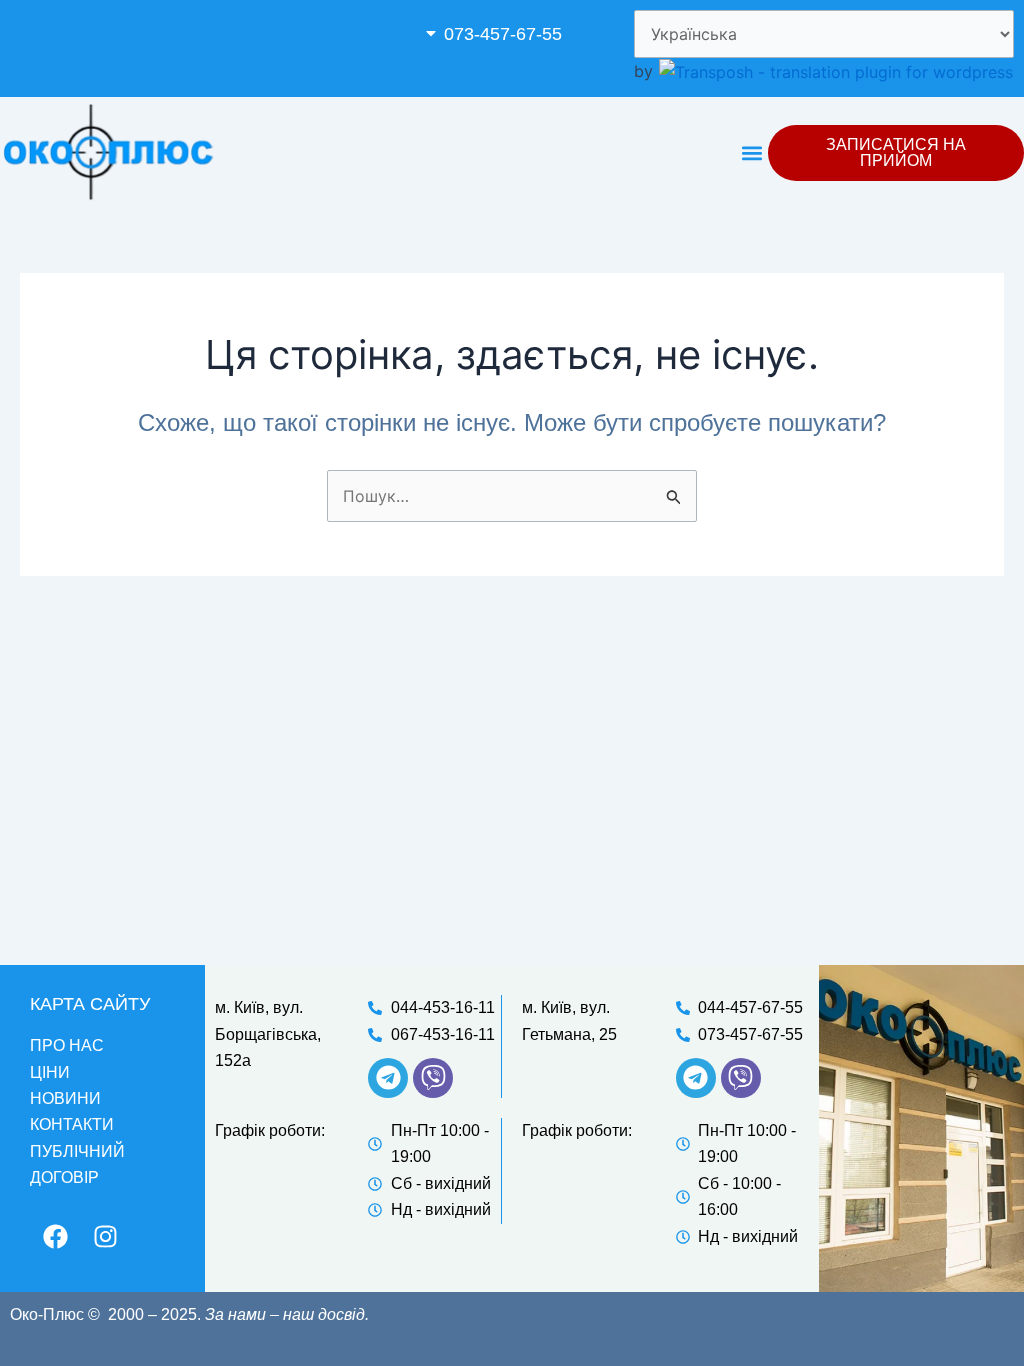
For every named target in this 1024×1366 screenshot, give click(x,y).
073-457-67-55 (503, 34)
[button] (513, 34)
